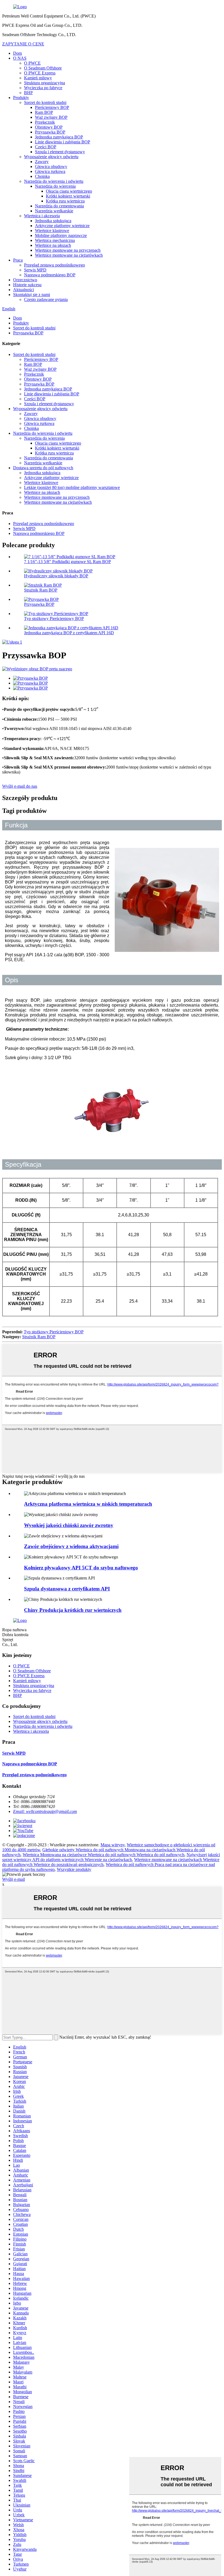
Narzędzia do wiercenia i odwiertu (54, 181)
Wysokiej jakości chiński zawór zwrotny (69, 1525)
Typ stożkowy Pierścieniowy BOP (54, 618)
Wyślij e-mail (14, 1879)
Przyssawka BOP (50, 132)
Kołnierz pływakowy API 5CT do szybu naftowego (81, 1568)
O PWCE (32, 63)
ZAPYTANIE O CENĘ (23, 44)
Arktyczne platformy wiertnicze (62, 226)
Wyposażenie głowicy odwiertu (51, 157)
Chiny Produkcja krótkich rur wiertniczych (73, 1610)
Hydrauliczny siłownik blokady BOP (56, 576)
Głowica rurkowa (50, 171)
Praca (18, 260)
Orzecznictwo (25, 280)
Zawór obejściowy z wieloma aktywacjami (71, 1546)
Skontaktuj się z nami (32, 295)
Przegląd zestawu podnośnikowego (54, 265)
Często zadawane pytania (46, 299)
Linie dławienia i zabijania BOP (63, 142)
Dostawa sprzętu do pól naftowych (43, 468)
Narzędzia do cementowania (59, 206)
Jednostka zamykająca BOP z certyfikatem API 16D (69, 633)
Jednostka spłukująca (53, 221)
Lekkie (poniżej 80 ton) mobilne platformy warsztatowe (72, 487)
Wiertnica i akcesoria (42, 216)
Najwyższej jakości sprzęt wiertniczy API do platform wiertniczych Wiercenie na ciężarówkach (111, 1857)
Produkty (21, 98)
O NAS (20, 58)
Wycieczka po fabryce (43, 88)
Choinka (42, 176)
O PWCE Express (40, 73)
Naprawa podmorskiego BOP (50, 275)
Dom (17, 53)
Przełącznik (45, 122)
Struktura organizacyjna (45, 83)
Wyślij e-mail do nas (20, 786)
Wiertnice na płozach (53, 245)
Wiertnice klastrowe (52, 231)
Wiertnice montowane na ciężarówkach (69, 255)
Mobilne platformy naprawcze (61, 235)
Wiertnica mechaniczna (55, 240)
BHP (28, 93)
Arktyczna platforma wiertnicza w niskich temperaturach (88, 1504)
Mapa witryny (113, 1845)
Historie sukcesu (27, 285)
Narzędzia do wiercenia (55, 186)
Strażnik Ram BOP (41, 590)
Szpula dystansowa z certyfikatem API (67, 1589)
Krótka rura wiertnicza (65, 201)
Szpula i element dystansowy (60, 152)
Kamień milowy (38, 78)
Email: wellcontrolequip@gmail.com (45, 1811)
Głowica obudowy (51, 166)
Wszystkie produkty (74, 1869)
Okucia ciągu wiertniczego (69, 191)
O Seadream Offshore (43, 68)
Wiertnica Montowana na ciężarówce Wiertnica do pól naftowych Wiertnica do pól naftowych (104, 1855)
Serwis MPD (35, 270)
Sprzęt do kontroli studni (45, 102)
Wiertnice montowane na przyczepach (68, 250)
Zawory (42, 162)
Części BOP (46, 147)
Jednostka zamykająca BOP (59, 137)
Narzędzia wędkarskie (54, 211)
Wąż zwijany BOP (51, 117)
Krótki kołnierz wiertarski (68, 196)
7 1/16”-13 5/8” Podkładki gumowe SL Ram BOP (67, 562)
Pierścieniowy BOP (52, 107)
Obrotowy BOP (49, 127)
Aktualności (23, 290)
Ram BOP (44, 112)
